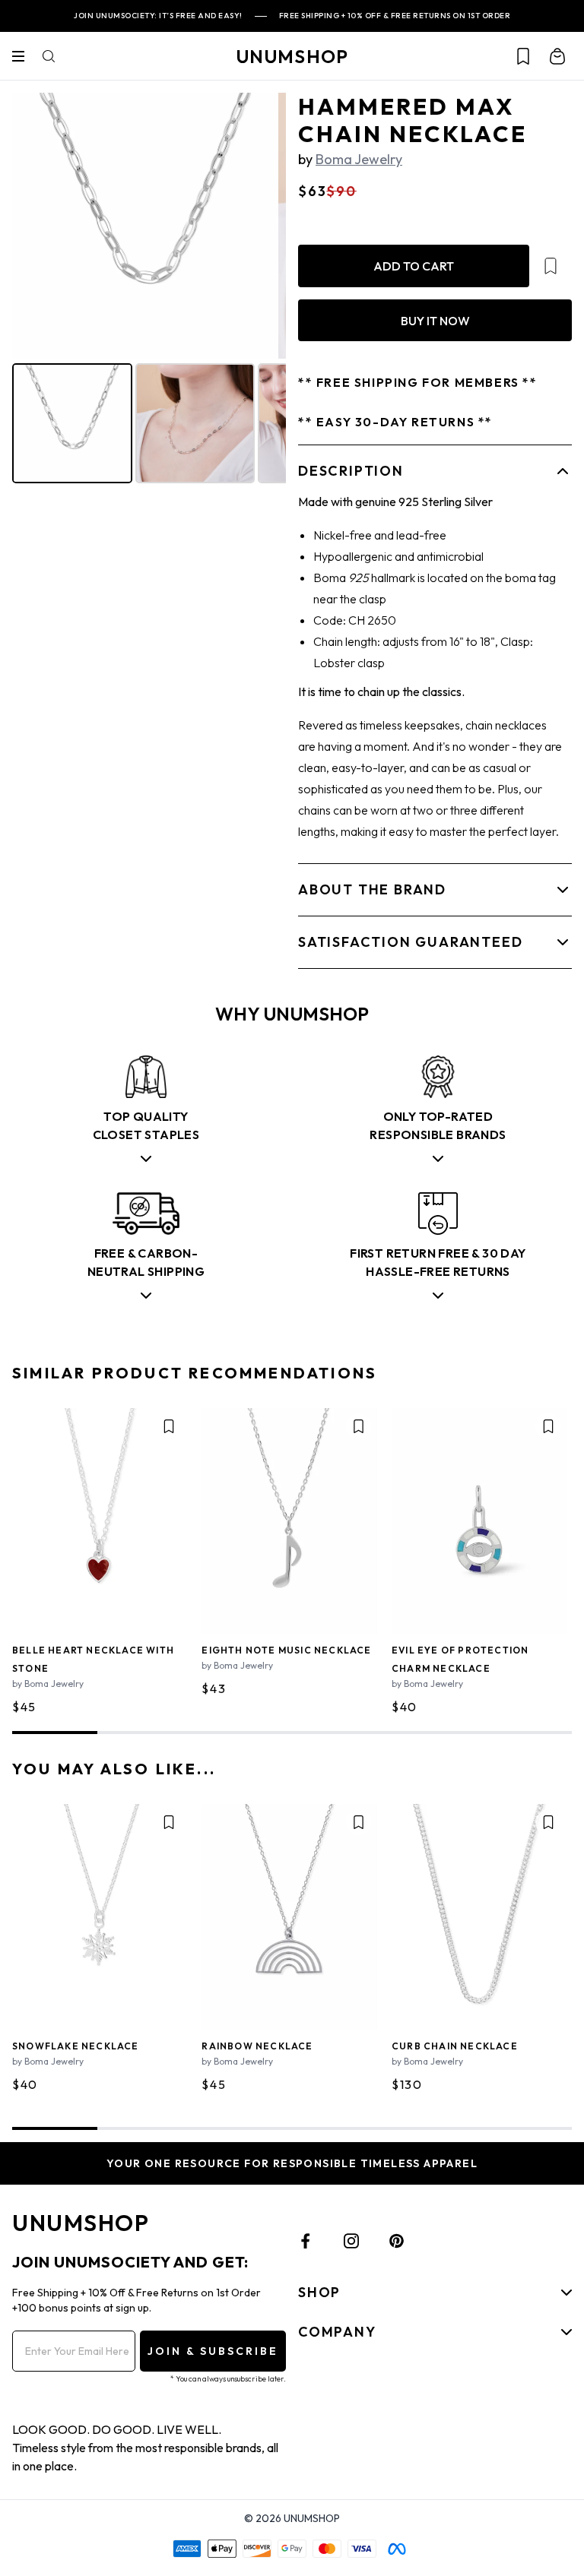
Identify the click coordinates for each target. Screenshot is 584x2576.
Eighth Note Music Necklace (286, 1650)
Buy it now (435, 321)
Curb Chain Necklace (455, 2046)
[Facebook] (306, 2241)
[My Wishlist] (523, 56)
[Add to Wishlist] (551, 266)
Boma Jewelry (359, 159)
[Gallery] (149, 290)
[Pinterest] (397, 2241)
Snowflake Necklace (76, 2046)
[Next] (264, 226)
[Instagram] (351, 2241)
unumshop (292, 56)
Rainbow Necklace (257, 2046)
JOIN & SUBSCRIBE (213, 2351)
